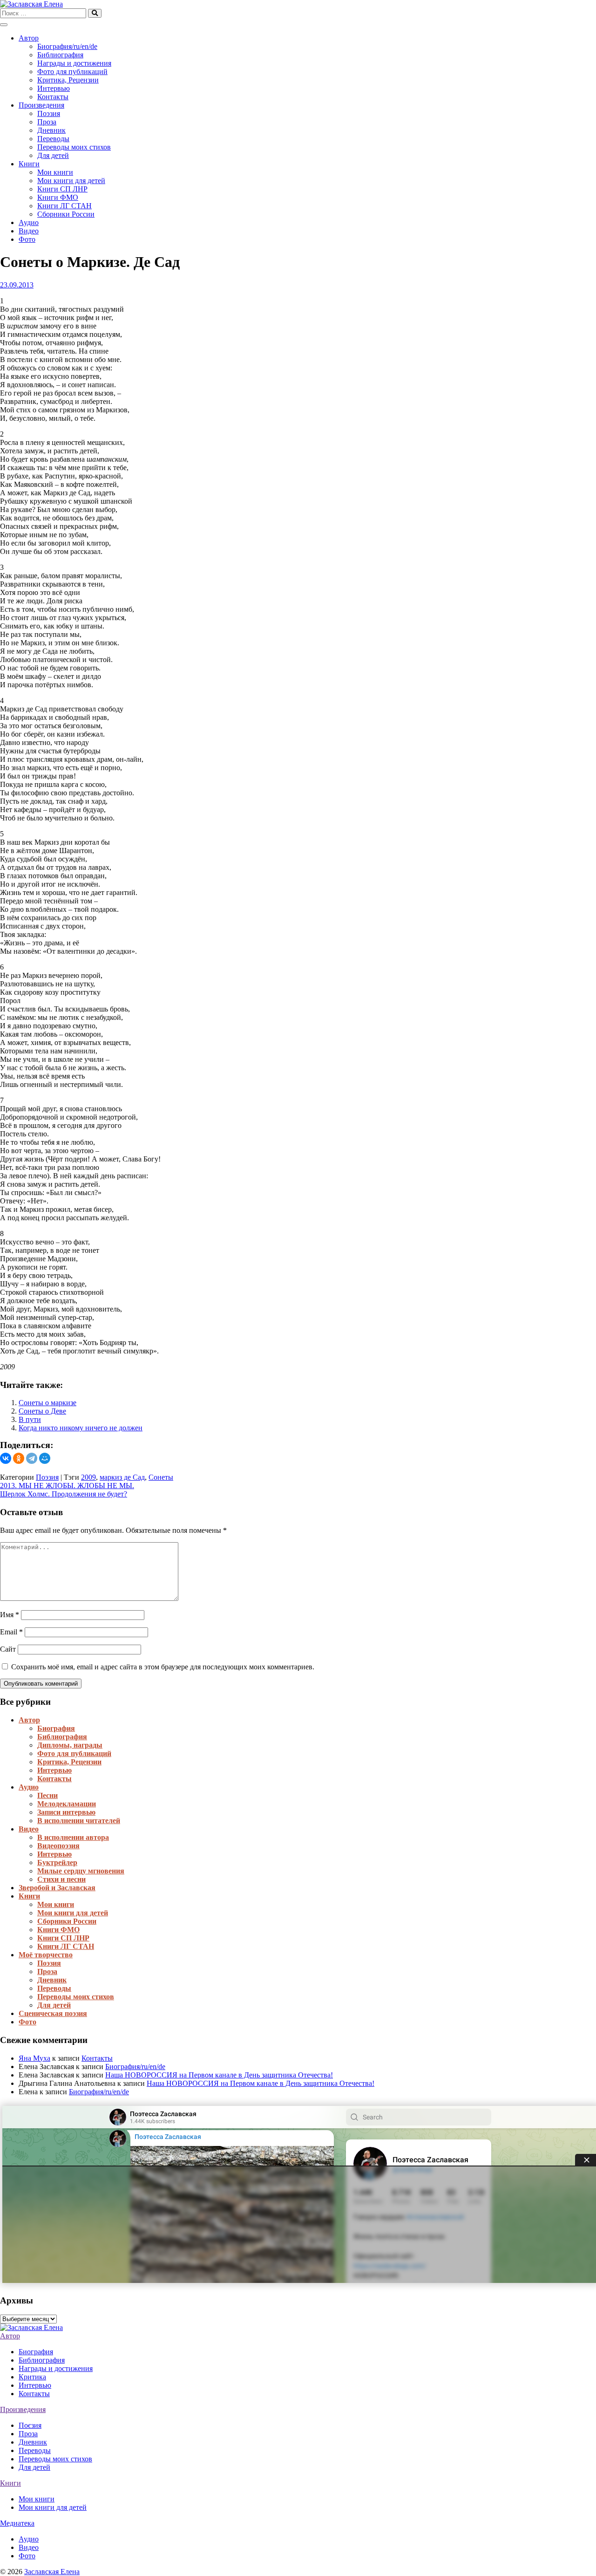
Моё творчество (46, 1955)
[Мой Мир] (45, 1458)
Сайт (8, 1649)
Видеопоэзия (58, 1846)
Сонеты (161, 1477)
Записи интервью (66, 1812)
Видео (29, 231)
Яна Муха (34, 2058)
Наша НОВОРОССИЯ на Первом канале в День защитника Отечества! (219, 2075)
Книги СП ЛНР (62, 189)
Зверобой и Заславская (57, 1888)
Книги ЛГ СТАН (64, 206)
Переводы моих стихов (74, 147)
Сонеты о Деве (42, 1411)
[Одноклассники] (19, 1458)
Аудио (29, 222)
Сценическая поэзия (53, 2013)
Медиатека (17, 2523)
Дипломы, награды (70, 1745)
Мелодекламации (67, 1804)
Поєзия (30, 2425)
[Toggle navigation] (4, 25)
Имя (10, 1615)
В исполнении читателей (79, 1821)
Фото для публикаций (72, 72)
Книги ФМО (58, 197)
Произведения (41, 105)
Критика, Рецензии (68, 80)
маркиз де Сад (122, 1477)
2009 (88, 1477)
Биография (56, 1728)
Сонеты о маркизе (47, 1403)
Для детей (53, 155)
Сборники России (66, 214)
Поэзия (49, 113)
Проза (47, 122)
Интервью (54, 88)
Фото (27, 239)
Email (11, 1632)
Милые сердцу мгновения (81, 1871)
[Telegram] (32, 1458)
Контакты (53, 97)
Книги (29, 164)
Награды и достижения (74, 63)
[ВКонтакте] (6, 1458)
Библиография (60, 55)
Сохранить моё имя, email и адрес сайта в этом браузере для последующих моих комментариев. (163, 1667)
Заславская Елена (52, 2572)
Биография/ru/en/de (67, 46)
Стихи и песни (61, 1879)
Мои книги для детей (71, 181)
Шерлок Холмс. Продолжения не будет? (64, 1494)
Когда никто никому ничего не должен (81, 1428)
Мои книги (55, 172)
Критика (32, 2377)
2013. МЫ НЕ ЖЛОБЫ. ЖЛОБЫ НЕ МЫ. (67, 1486)
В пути (30, 1419)
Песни (47, 1795)
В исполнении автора (73, 1837)
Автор (29, 38)
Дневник (51, 130)
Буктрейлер (57, 1862)
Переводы (53, 139)
